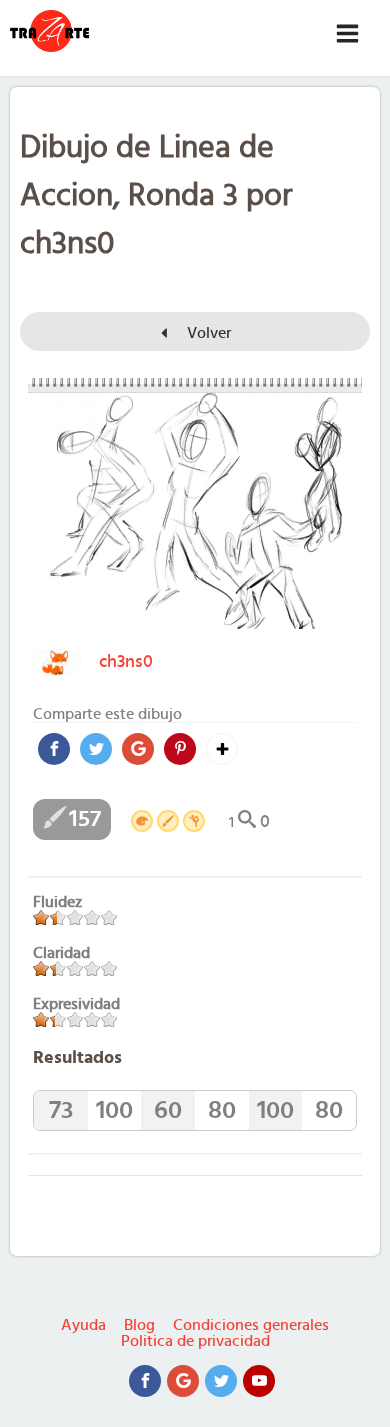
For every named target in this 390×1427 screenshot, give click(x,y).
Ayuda (83, 1325)
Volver (207, 333)
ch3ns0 (126, 662)
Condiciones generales (251, 1325)
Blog (139, 1325)
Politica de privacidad (195, 1341)
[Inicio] (50, 31)
